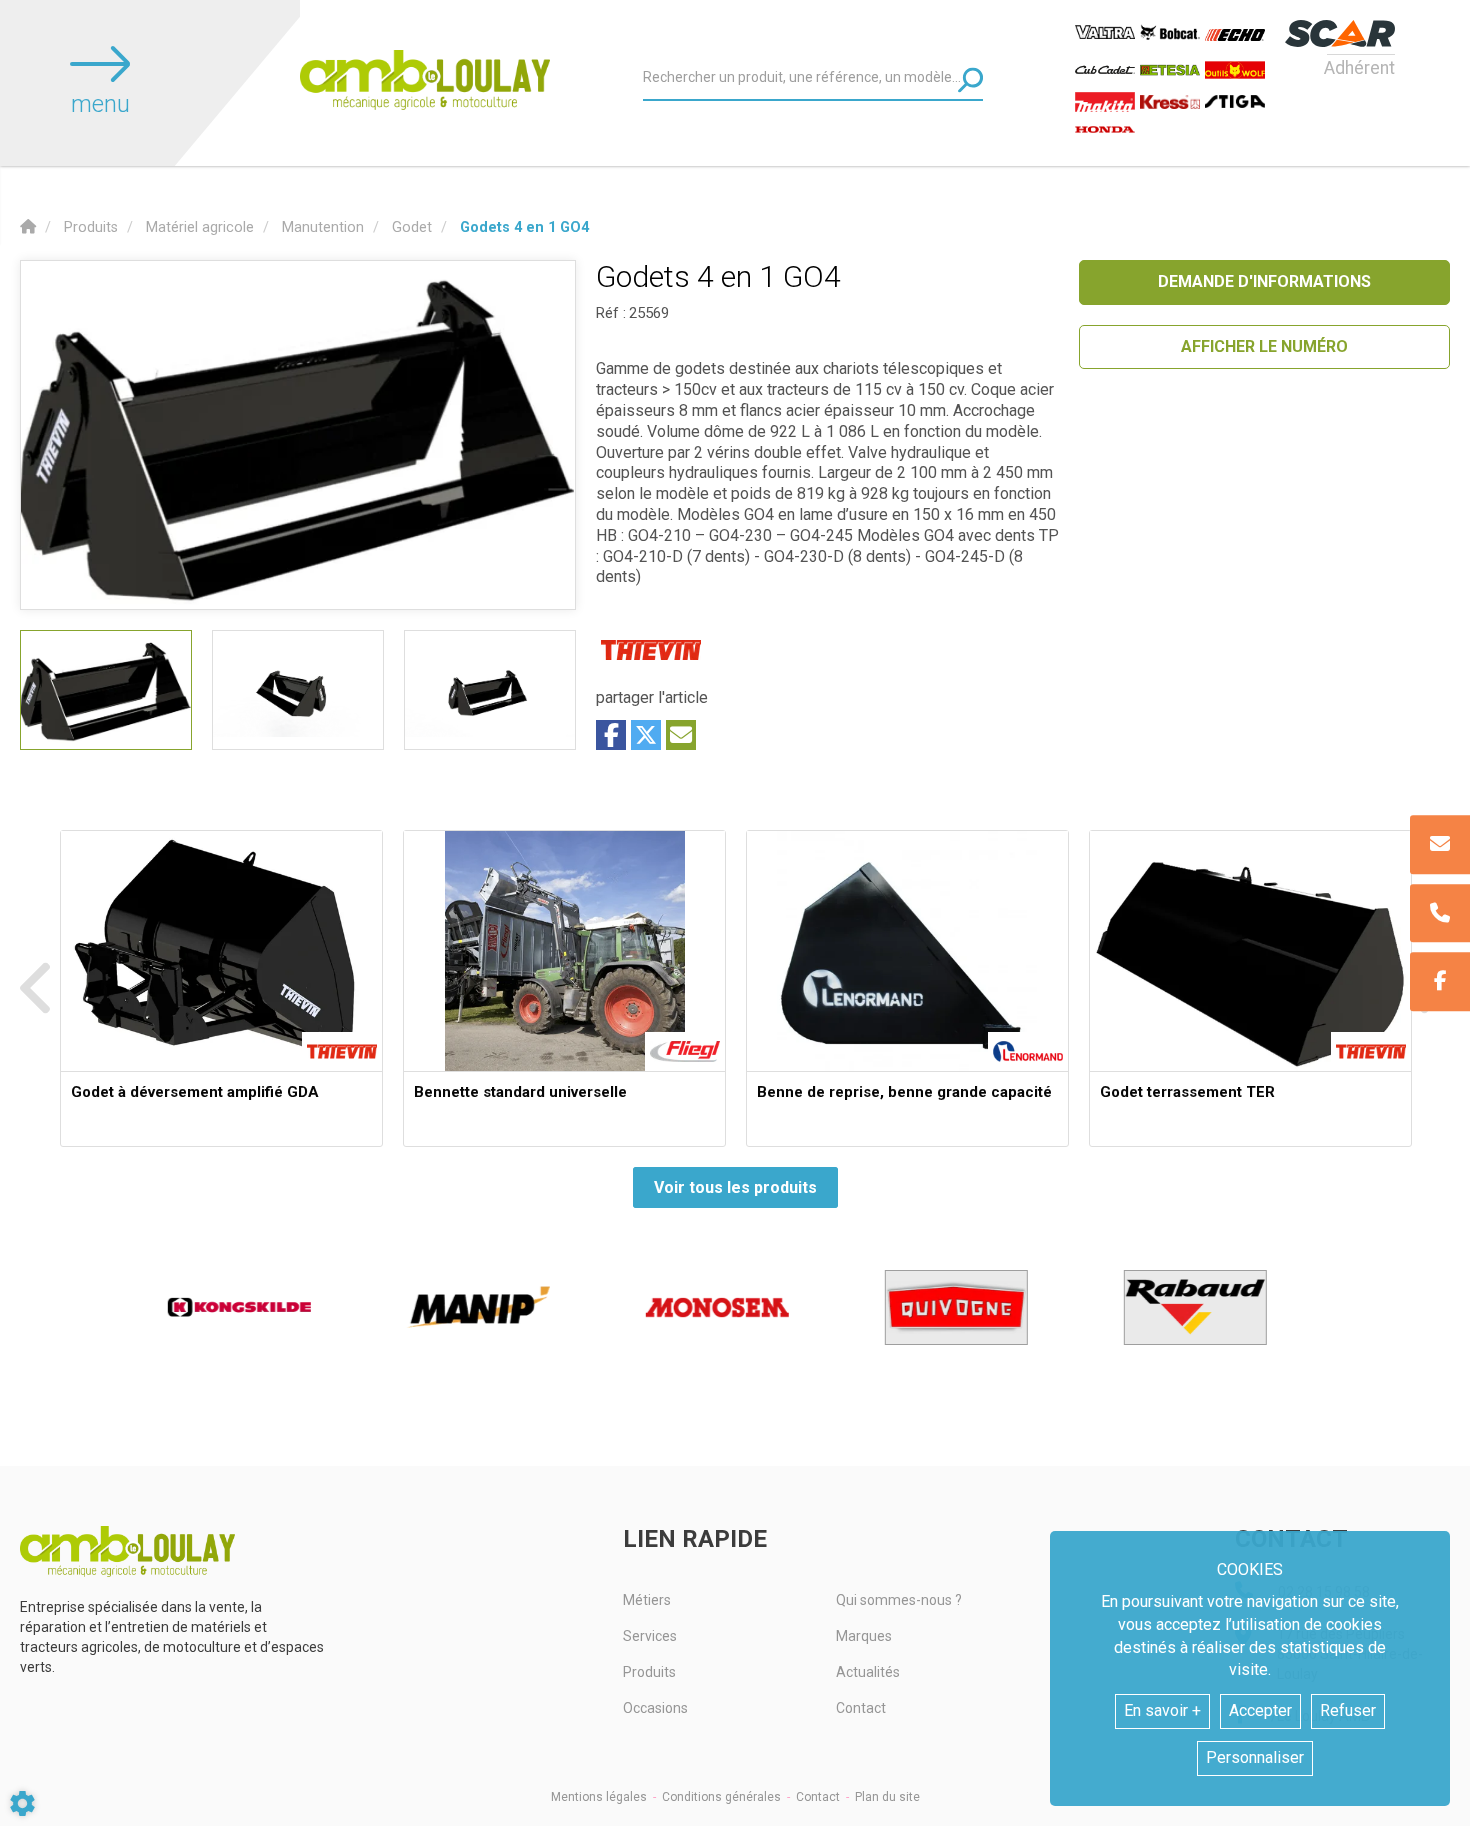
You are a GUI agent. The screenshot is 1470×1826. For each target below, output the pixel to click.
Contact (861, 1708)
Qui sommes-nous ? (899, 1600)
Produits (649, 1672)
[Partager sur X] (646, 735)
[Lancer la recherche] (970, 79)
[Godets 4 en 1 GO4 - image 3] (490, 690)
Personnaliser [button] (1255, 1757)
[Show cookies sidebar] (22, 1803)
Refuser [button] (1348, 1710)
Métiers (647, 1600)
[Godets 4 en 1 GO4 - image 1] (106, 690)
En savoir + (1162, 1710)
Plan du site (887, 1797)
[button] (524, 227)
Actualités (868, 1672)
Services (650, 1636)
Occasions (655, 1708)
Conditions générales (721, 1797)
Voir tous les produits (735, 1187)
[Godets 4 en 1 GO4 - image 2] (298, 690)
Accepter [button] (1260, 1710)
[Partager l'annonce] (681, 735)
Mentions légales (599, 1797)
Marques (864, 1636)
